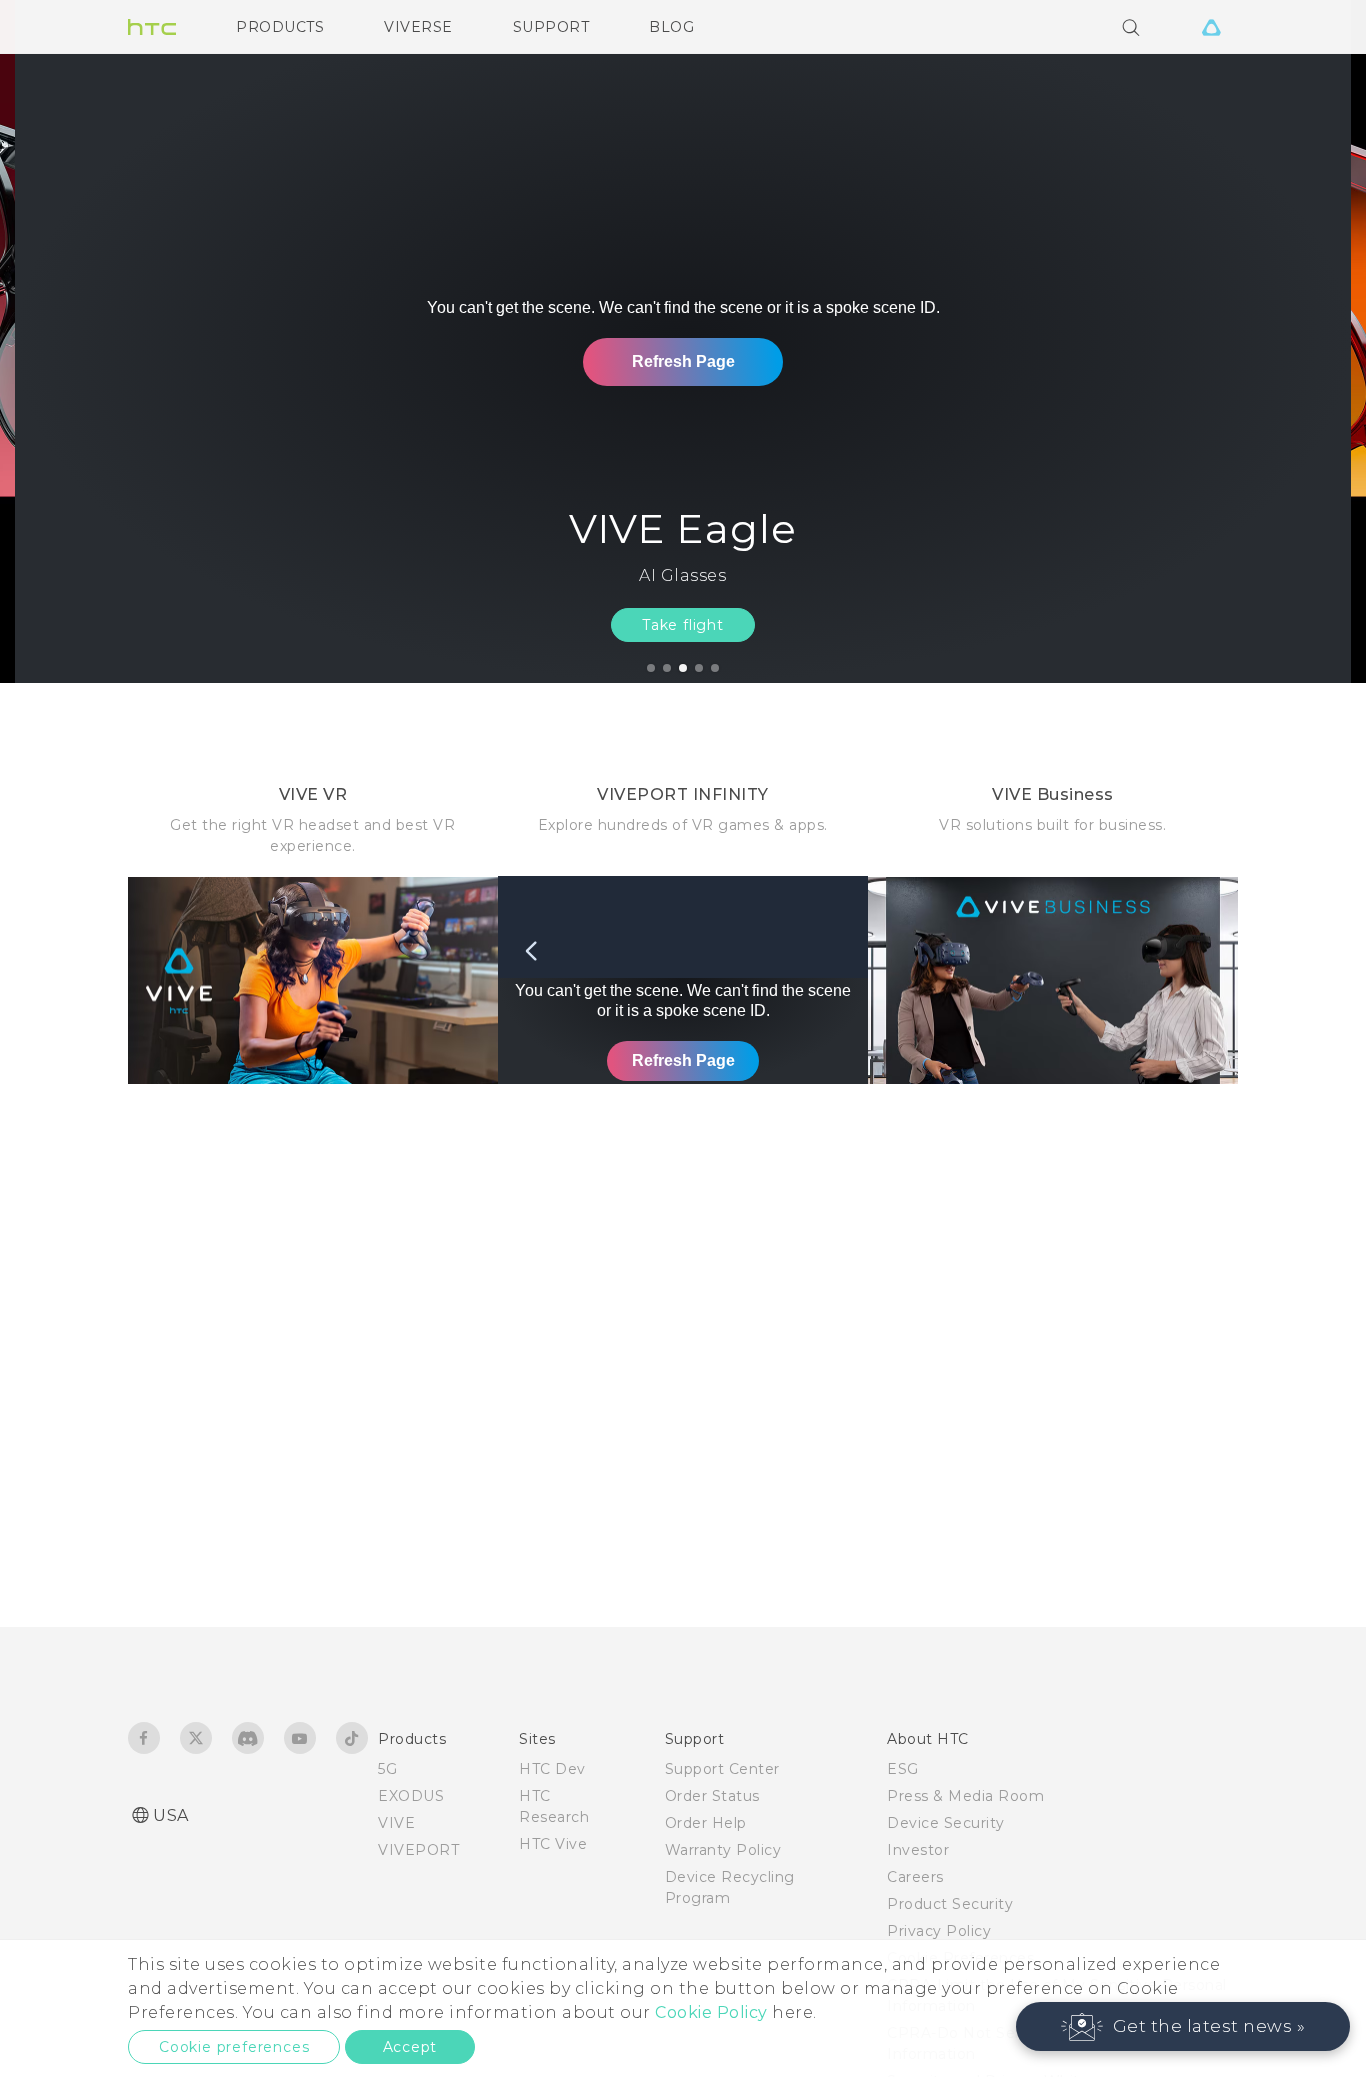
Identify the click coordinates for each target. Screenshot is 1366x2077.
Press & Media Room (965, 1796)
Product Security (950, 1904)
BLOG (671, 27)
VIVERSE (418, 27)
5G (387, 1769)
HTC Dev (552, 1769)
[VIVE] (1211, 27)
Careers (915, 1877)
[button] (1183, 2026)
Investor (918, 1850)
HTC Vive (553, 1844)
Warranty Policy (723, 1850)
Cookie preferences (234, 2047)
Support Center (722, 1769)
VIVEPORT (418, 1850)
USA (171, 1815)
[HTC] (152, 27)
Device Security (946, 1823)
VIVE (396, 1823)
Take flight (683, 625)
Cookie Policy (711, 2012)
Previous (55, 341)
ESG (903, 1769)
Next (1308, 341)
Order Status (712, 1796)
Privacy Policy (939, 1931)
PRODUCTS (280, 27)
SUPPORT (551, 27)
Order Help (706, 1823)
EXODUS (411, 1796)
